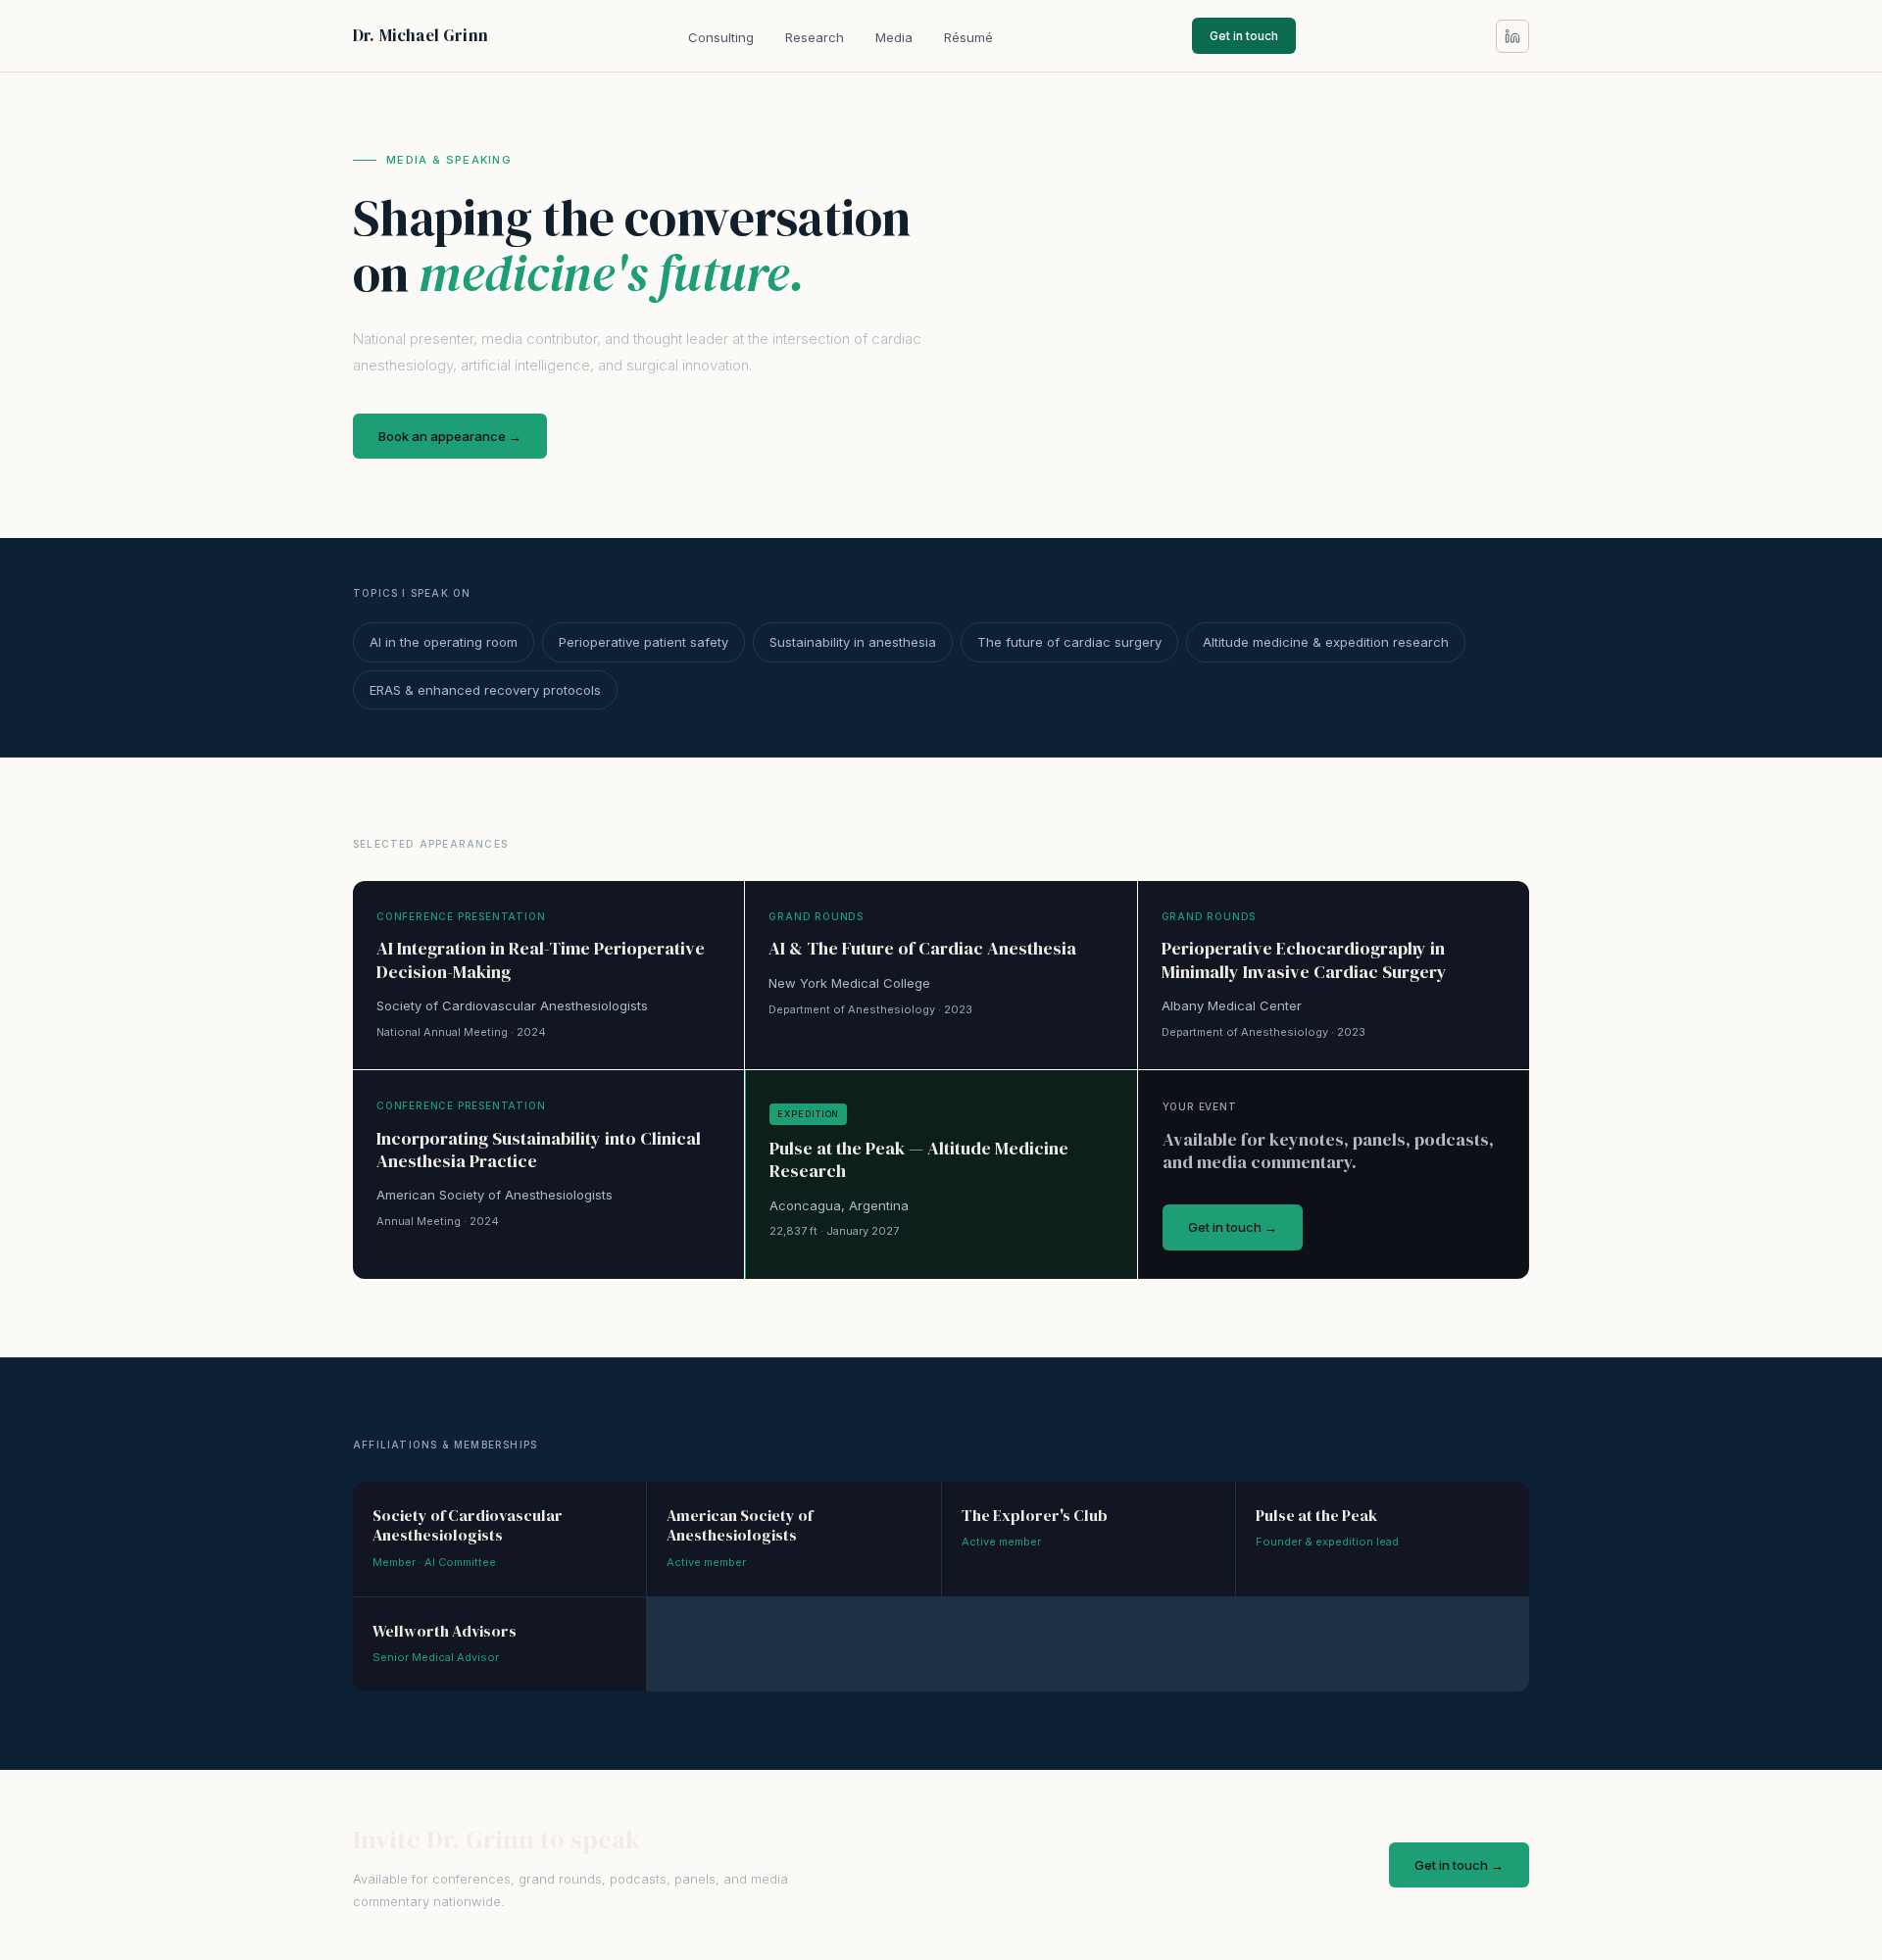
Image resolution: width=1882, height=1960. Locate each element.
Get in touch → (1233, 1227)
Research (815, 37)
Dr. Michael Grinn (421, 35)
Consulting (721, 37)
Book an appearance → (450, 436)
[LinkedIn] (1512, 36)
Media (894, 37)
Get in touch (1244, 36)
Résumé (968, 37)
